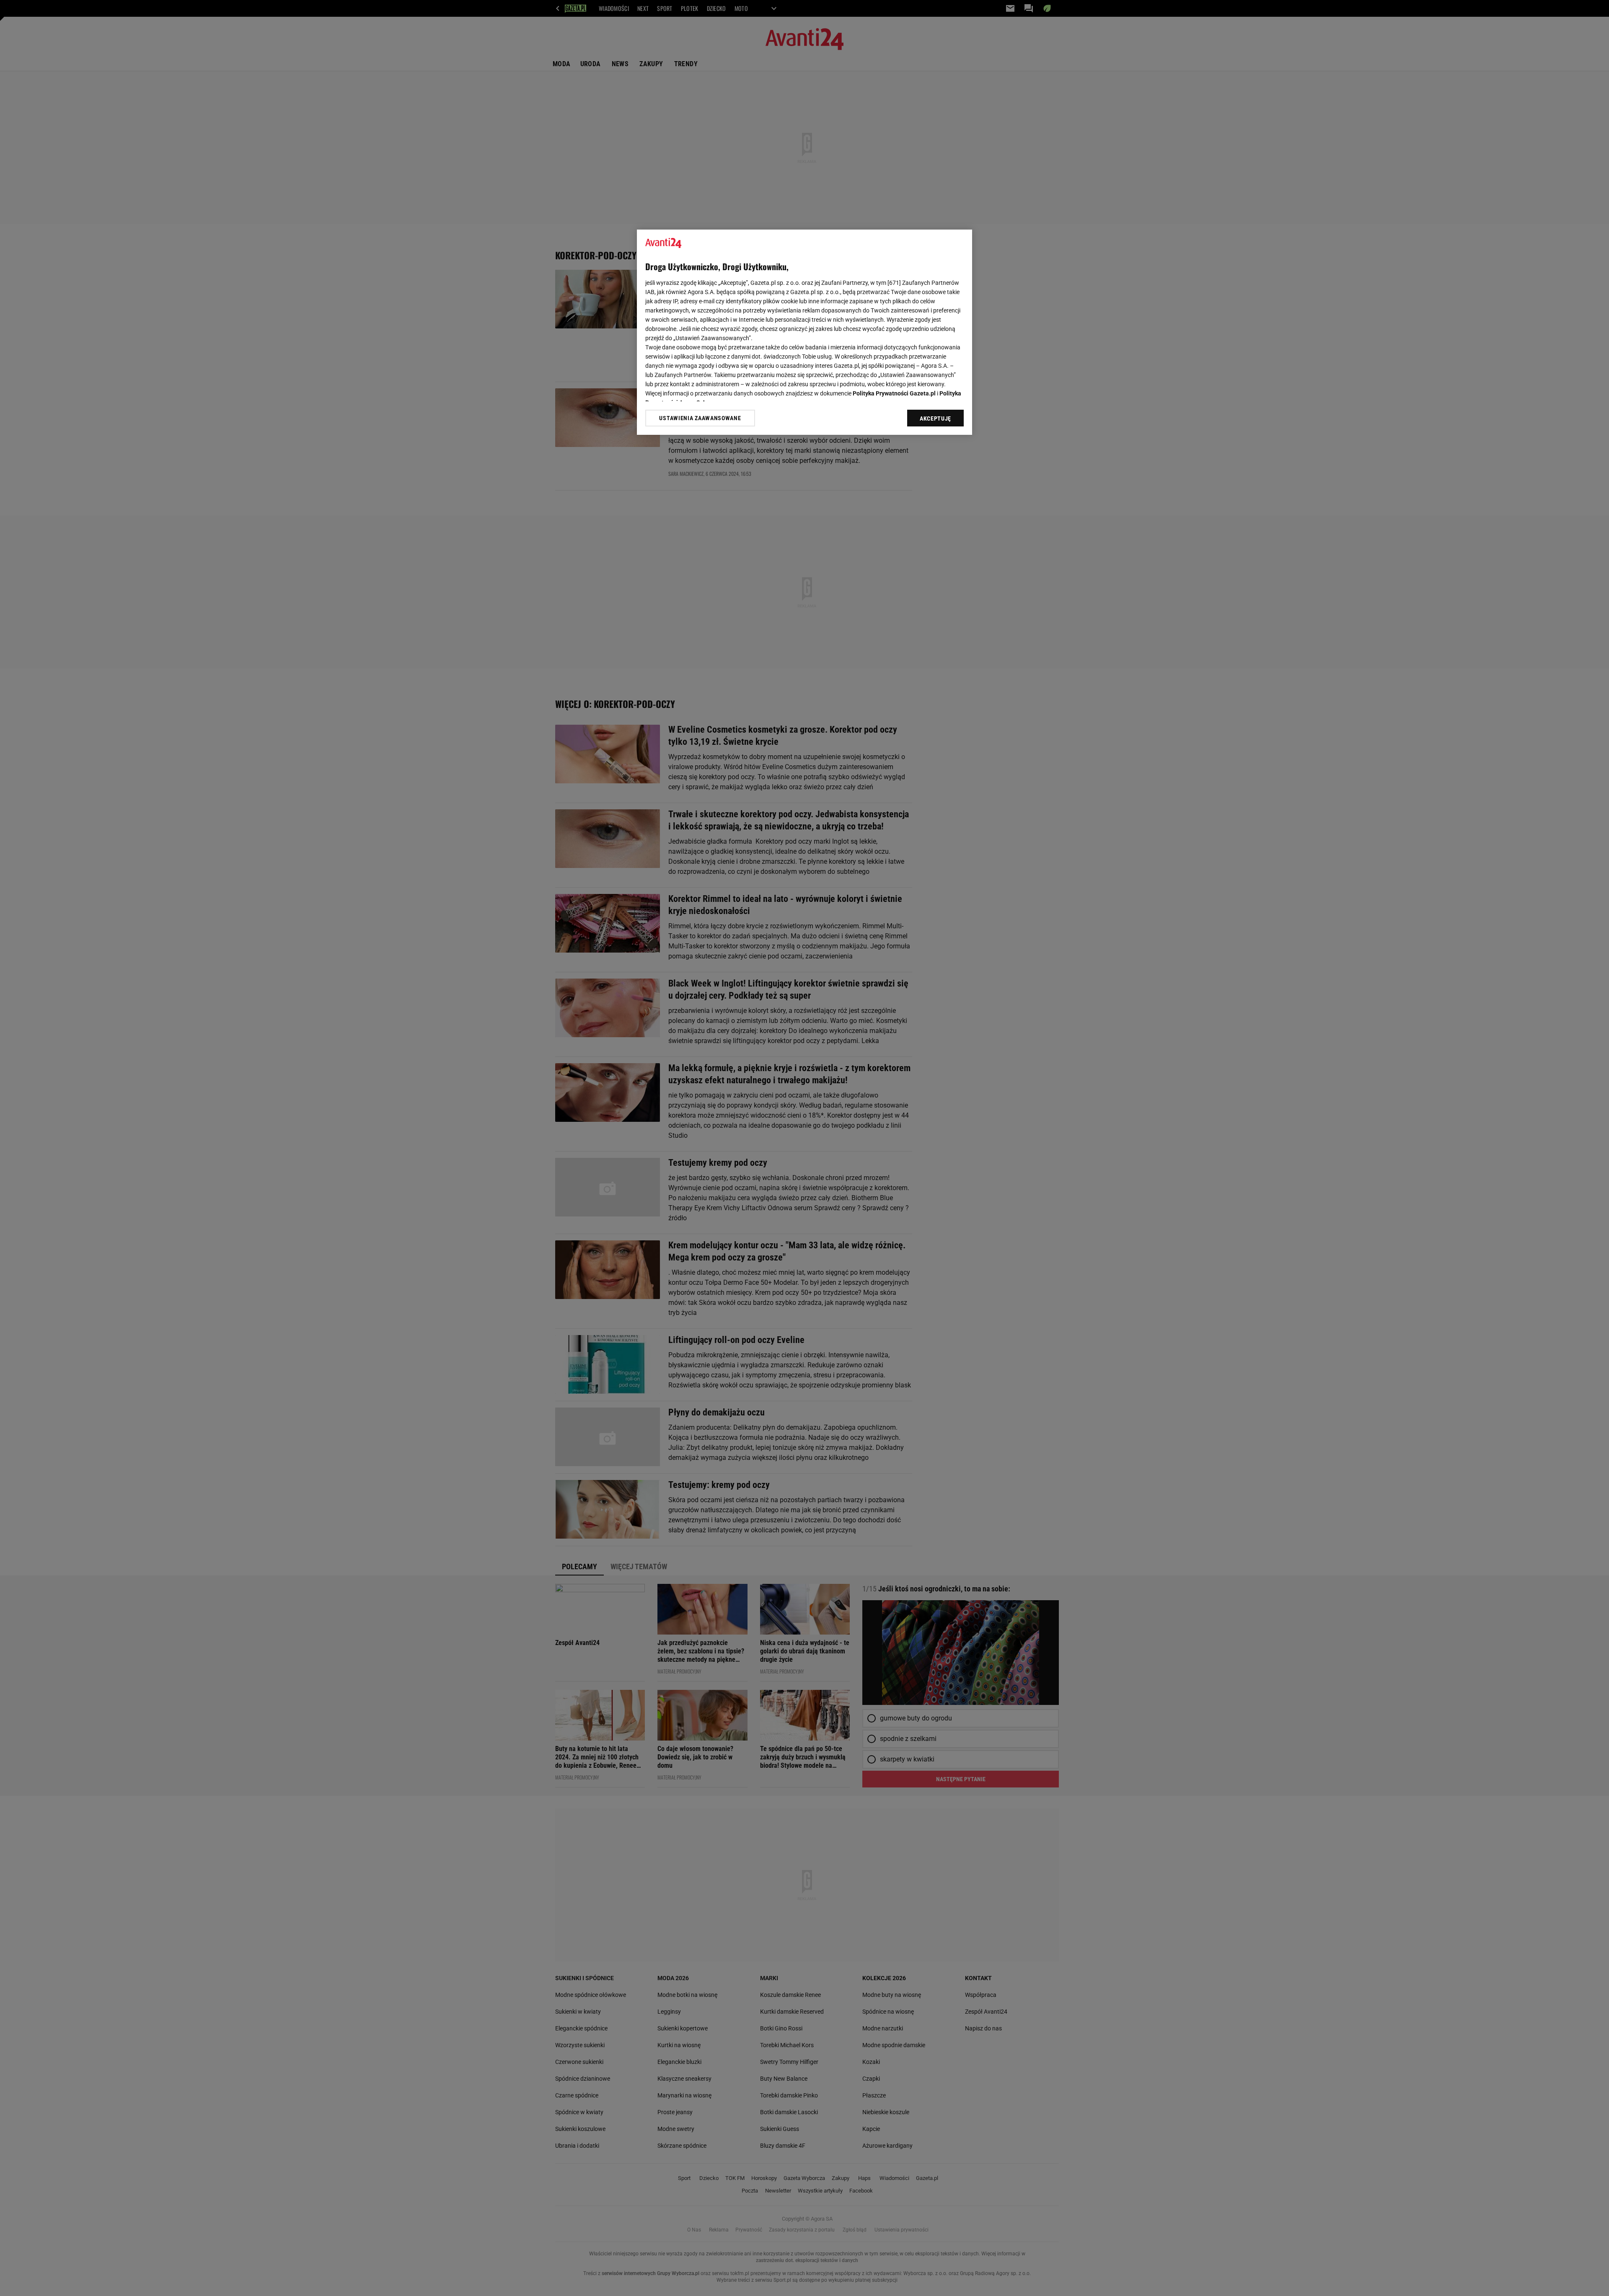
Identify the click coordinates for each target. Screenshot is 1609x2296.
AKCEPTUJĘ (935, 418)
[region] (804, 332)
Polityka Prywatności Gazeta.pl (894, 393)
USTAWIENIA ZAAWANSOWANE (700, 418)
